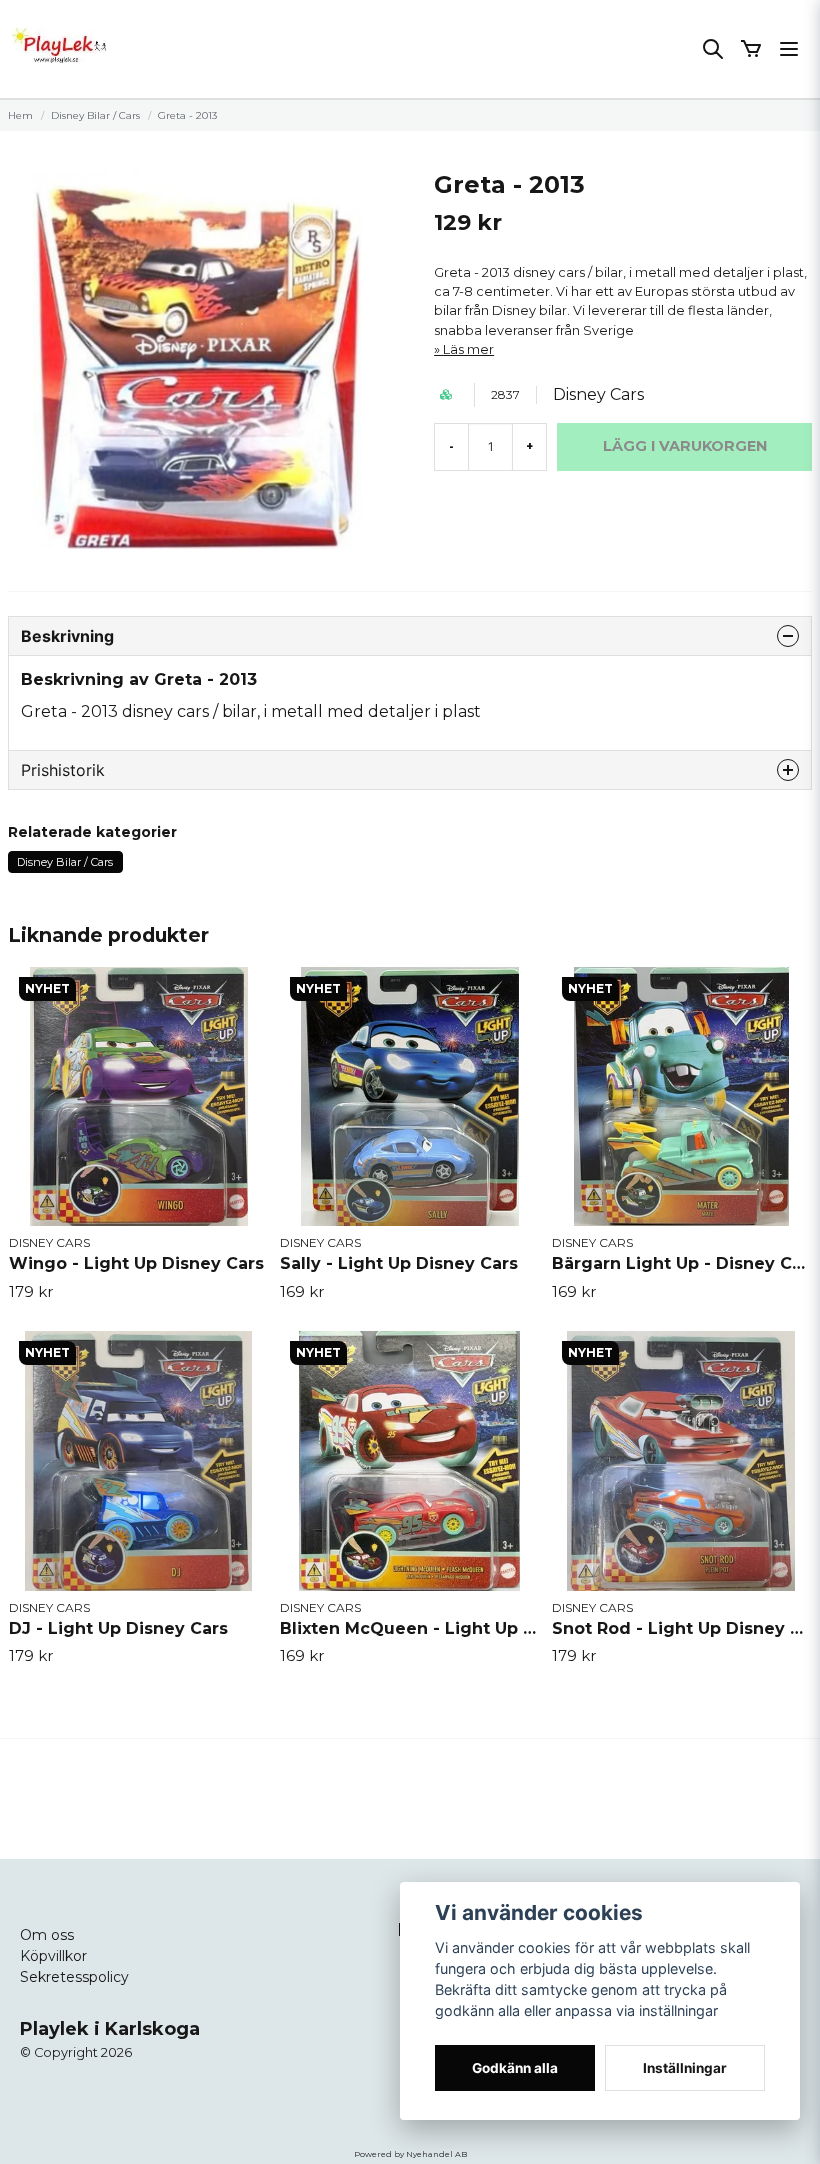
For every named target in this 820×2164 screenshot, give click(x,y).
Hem (20, 115)
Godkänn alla (515, 2068)
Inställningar (685, 2068)
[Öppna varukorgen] (751, 49)
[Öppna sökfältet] (713, 49)
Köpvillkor (53, 1956)
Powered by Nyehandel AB (410, 2154)
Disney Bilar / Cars (95, 115)
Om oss (47, 1935)
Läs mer (468, 349)
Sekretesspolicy (74, 1977)
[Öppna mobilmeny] (789, 49)
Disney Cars (598, 394)
